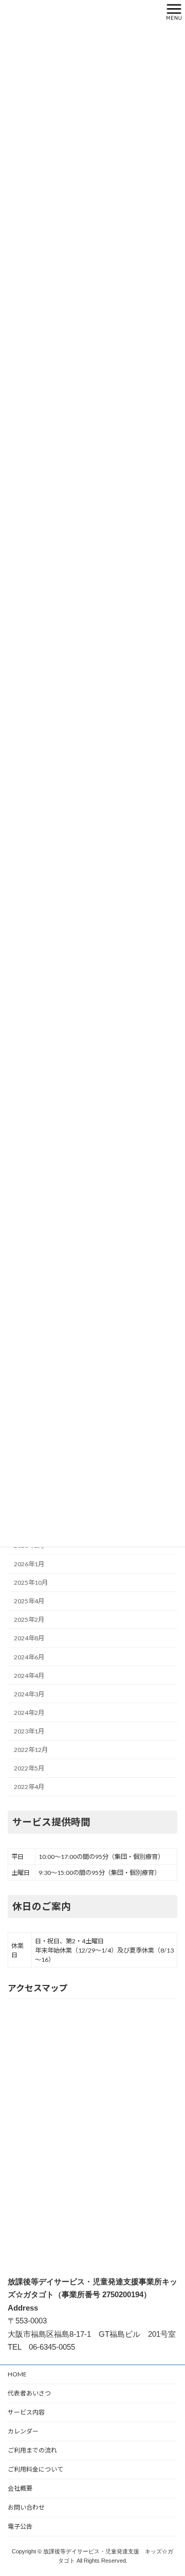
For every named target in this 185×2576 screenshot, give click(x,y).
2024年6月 (29, 1657)
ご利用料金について (35, 2469)
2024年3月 (29, 1694)
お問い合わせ (26, 2507)
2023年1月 (29, 1731)
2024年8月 (29, 1638)
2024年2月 (29, 1713)
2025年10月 (31, 1582)
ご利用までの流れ (32, 2450)
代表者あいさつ (29, 2393)
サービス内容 (26, 2412)
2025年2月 (29, 1620)
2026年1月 (29, 1564)
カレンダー (23, 2431)
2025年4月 (29, 1601)
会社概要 (20, 2488)
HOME (17, 2374)
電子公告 (20, 2526)
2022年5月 (29, 1768)
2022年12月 (31, 1750)
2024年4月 (29, 1676)
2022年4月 (29, 1787)
